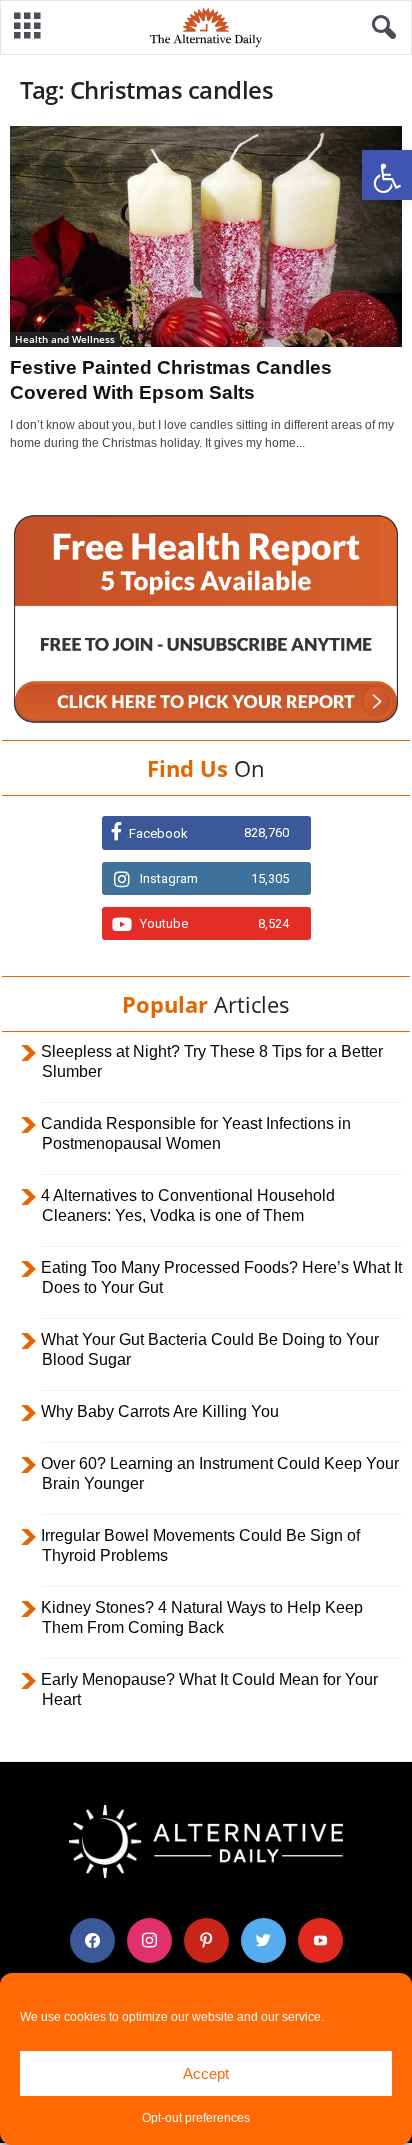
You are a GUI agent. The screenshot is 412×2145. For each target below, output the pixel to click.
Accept (206, 2073)
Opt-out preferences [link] (196, 2118)
